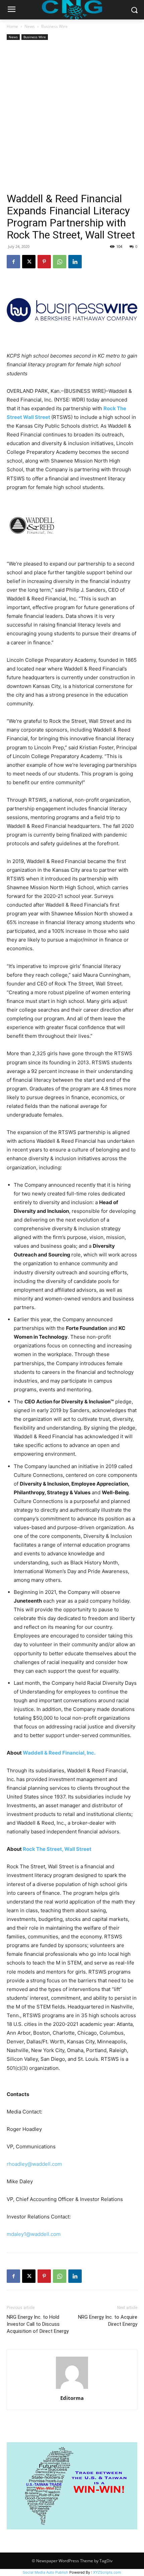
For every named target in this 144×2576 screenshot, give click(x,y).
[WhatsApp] (60, 262)
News (30, 26)
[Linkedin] (75, 262)
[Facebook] (13, 262)
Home (12, 26)
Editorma (72, 2398)
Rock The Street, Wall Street (57, 1849)
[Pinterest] (44, 262)
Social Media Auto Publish (46, 2572)
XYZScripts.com (107, 2572)
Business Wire (54, 26)
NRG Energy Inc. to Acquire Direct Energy (108, 2321)
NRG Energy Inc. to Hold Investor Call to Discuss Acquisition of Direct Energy (38, 2324)
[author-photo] (72, 2389)
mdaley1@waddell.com (34, 2234)
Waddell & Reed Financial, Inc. (59, 1753)
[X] (29, 262)
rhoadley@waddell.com (34, 2164)
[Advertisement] (72, 117)
